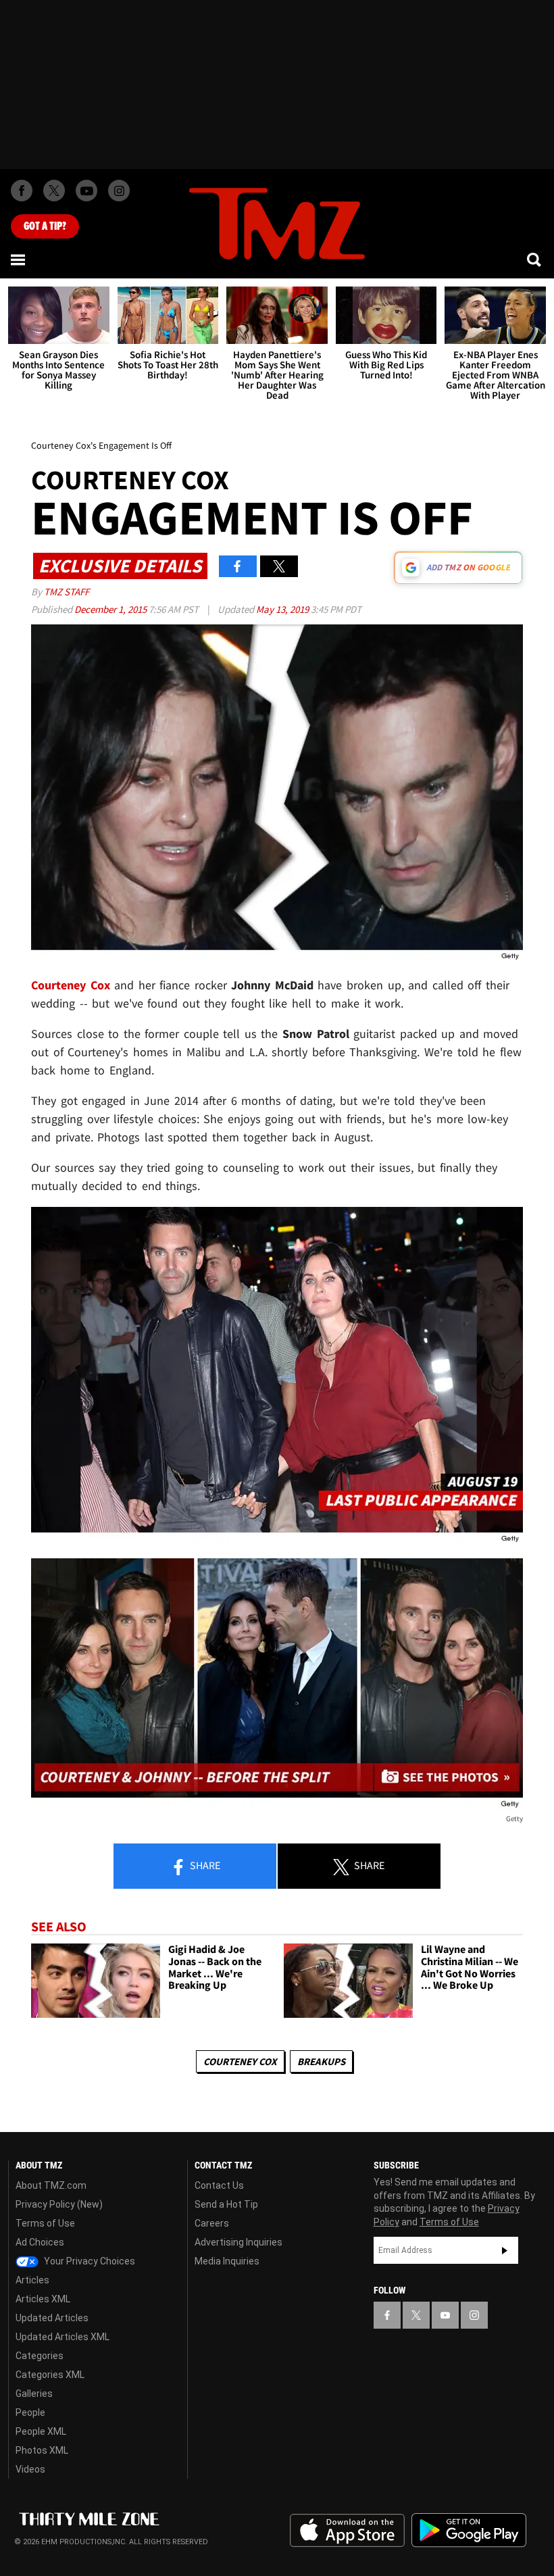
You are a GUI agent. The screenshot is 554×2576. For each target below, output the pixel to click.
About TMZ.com (51, 2185)
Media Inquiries (227, 2261)
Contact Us (219, 2185)
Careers (212, 2223)
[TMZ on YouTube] (445, 2315)
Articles (32, 2280)
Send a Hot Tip (226, 2204)
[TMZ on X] (54, 191)
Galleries (34, 2394)
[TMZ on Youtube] (86, 191)
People (30, 2412)
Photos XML (42, 2450)
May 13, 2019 (283, 609)
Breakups (321, 2061)
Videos (30, 2469)
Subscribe (505, 2250)
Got (45, 226)
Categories (40, 2356)
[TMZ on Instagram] (119, 191)
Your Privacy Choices (89, 2261)
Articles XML (43, 2299)
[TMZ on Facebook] (22, 191)
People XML (41, 2431)
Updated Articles (52, 2318)
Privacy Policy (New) (59, 2204)
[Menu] (19, 259)
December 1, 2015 (111, 609)
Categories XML (50, 2375)
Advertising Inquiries (238, 2242)
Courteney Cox (71, 985)
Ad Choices (40, 2242)
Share (204, 1865)
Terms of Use (45, 2223)
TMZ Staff (67, 592)
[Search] (535, 259)
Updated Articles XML (62, 2337)
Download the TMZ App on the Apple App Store (347, 2531)
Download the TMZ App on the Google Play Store (469, 2530)
